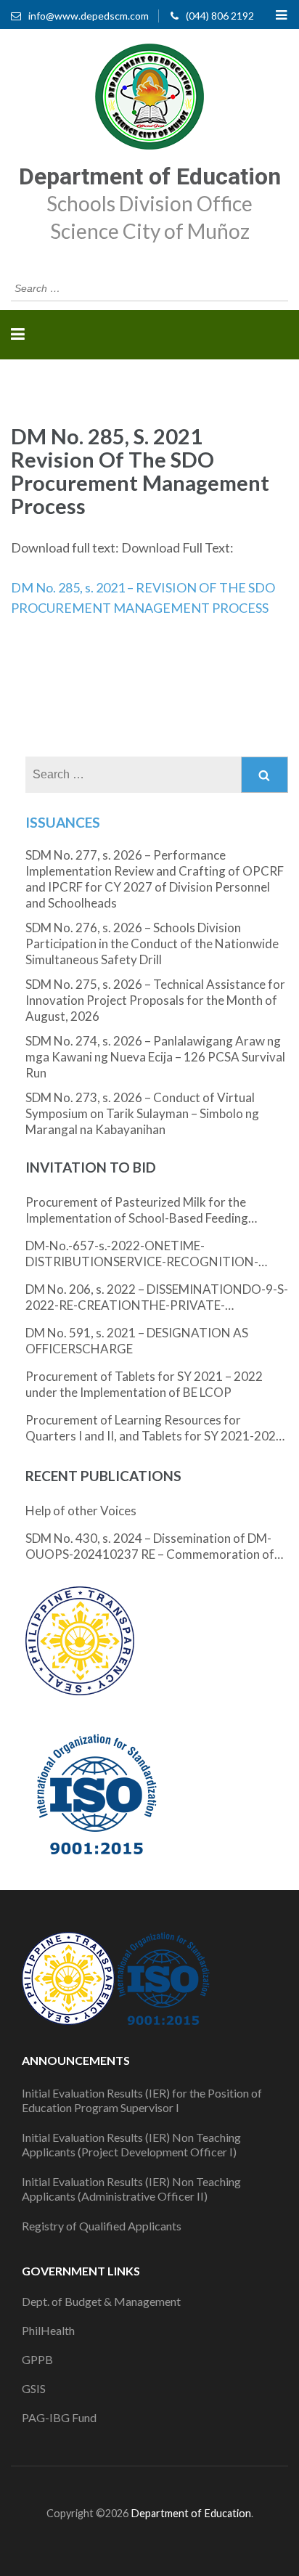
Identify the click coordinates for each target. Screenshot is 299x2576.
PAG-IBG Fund (59, 2417)
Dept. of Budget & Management (101, 2301)
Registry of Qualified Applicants (102, 2226)
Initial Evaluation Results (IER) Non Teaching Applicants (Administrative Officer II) (131, 2189)
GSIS (34, 2388)
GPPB (37, 2359)
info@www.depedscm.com (89, 16)
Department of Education (150, 176)
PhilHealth (48, 2330)
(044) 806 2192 (220, 16)
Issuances (63, 822)
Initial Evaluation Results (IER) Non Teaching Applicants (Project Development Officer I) (131, 2144)
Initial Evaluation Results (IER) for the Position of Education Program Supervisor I (142, 2100)
